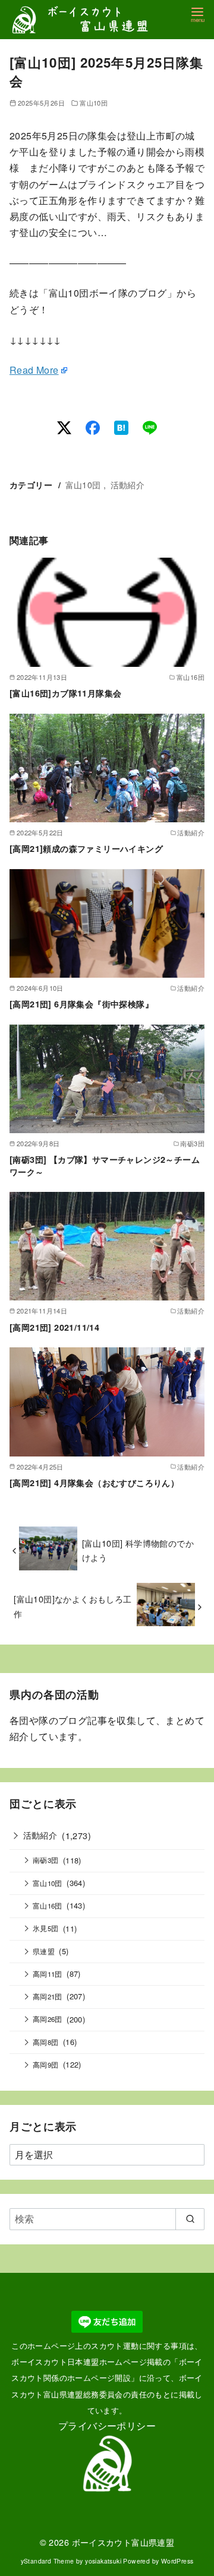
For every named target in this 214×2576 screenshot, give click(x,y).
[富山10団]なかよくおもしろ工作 (73, 1606)
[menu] (197, 14)
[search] (190, 2219)
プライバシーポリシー (107, 2426)
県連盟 (44, 1951)
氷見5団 (46, 1928)
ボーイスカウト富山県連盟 (123, 2542)
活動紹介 (128, 484)
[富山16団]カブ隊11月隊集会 (65, 693)
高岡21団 (48, 1996)
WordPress (177, 2561)
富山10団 (94, 103)
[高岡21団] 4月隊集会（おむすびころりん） (94, 1483)
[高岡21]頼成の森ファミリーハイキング (86, 848)
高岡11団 (48, 1974)
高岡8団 (46, 2042)
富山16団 (48, 1906)
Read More (34, 370)
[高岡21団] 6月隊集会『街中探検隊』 (81, 1004)
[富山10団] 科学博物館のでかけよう (138, 1550)
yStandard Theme (48, 2561)
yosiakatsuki (103, 2561)
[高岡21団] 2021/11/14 (54, 1327)
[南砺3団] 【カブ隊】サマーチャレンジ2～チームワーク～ (105, 1165)
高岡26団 (48, 2019)
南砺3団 (46, 1860)
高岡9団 (46, 2065)
